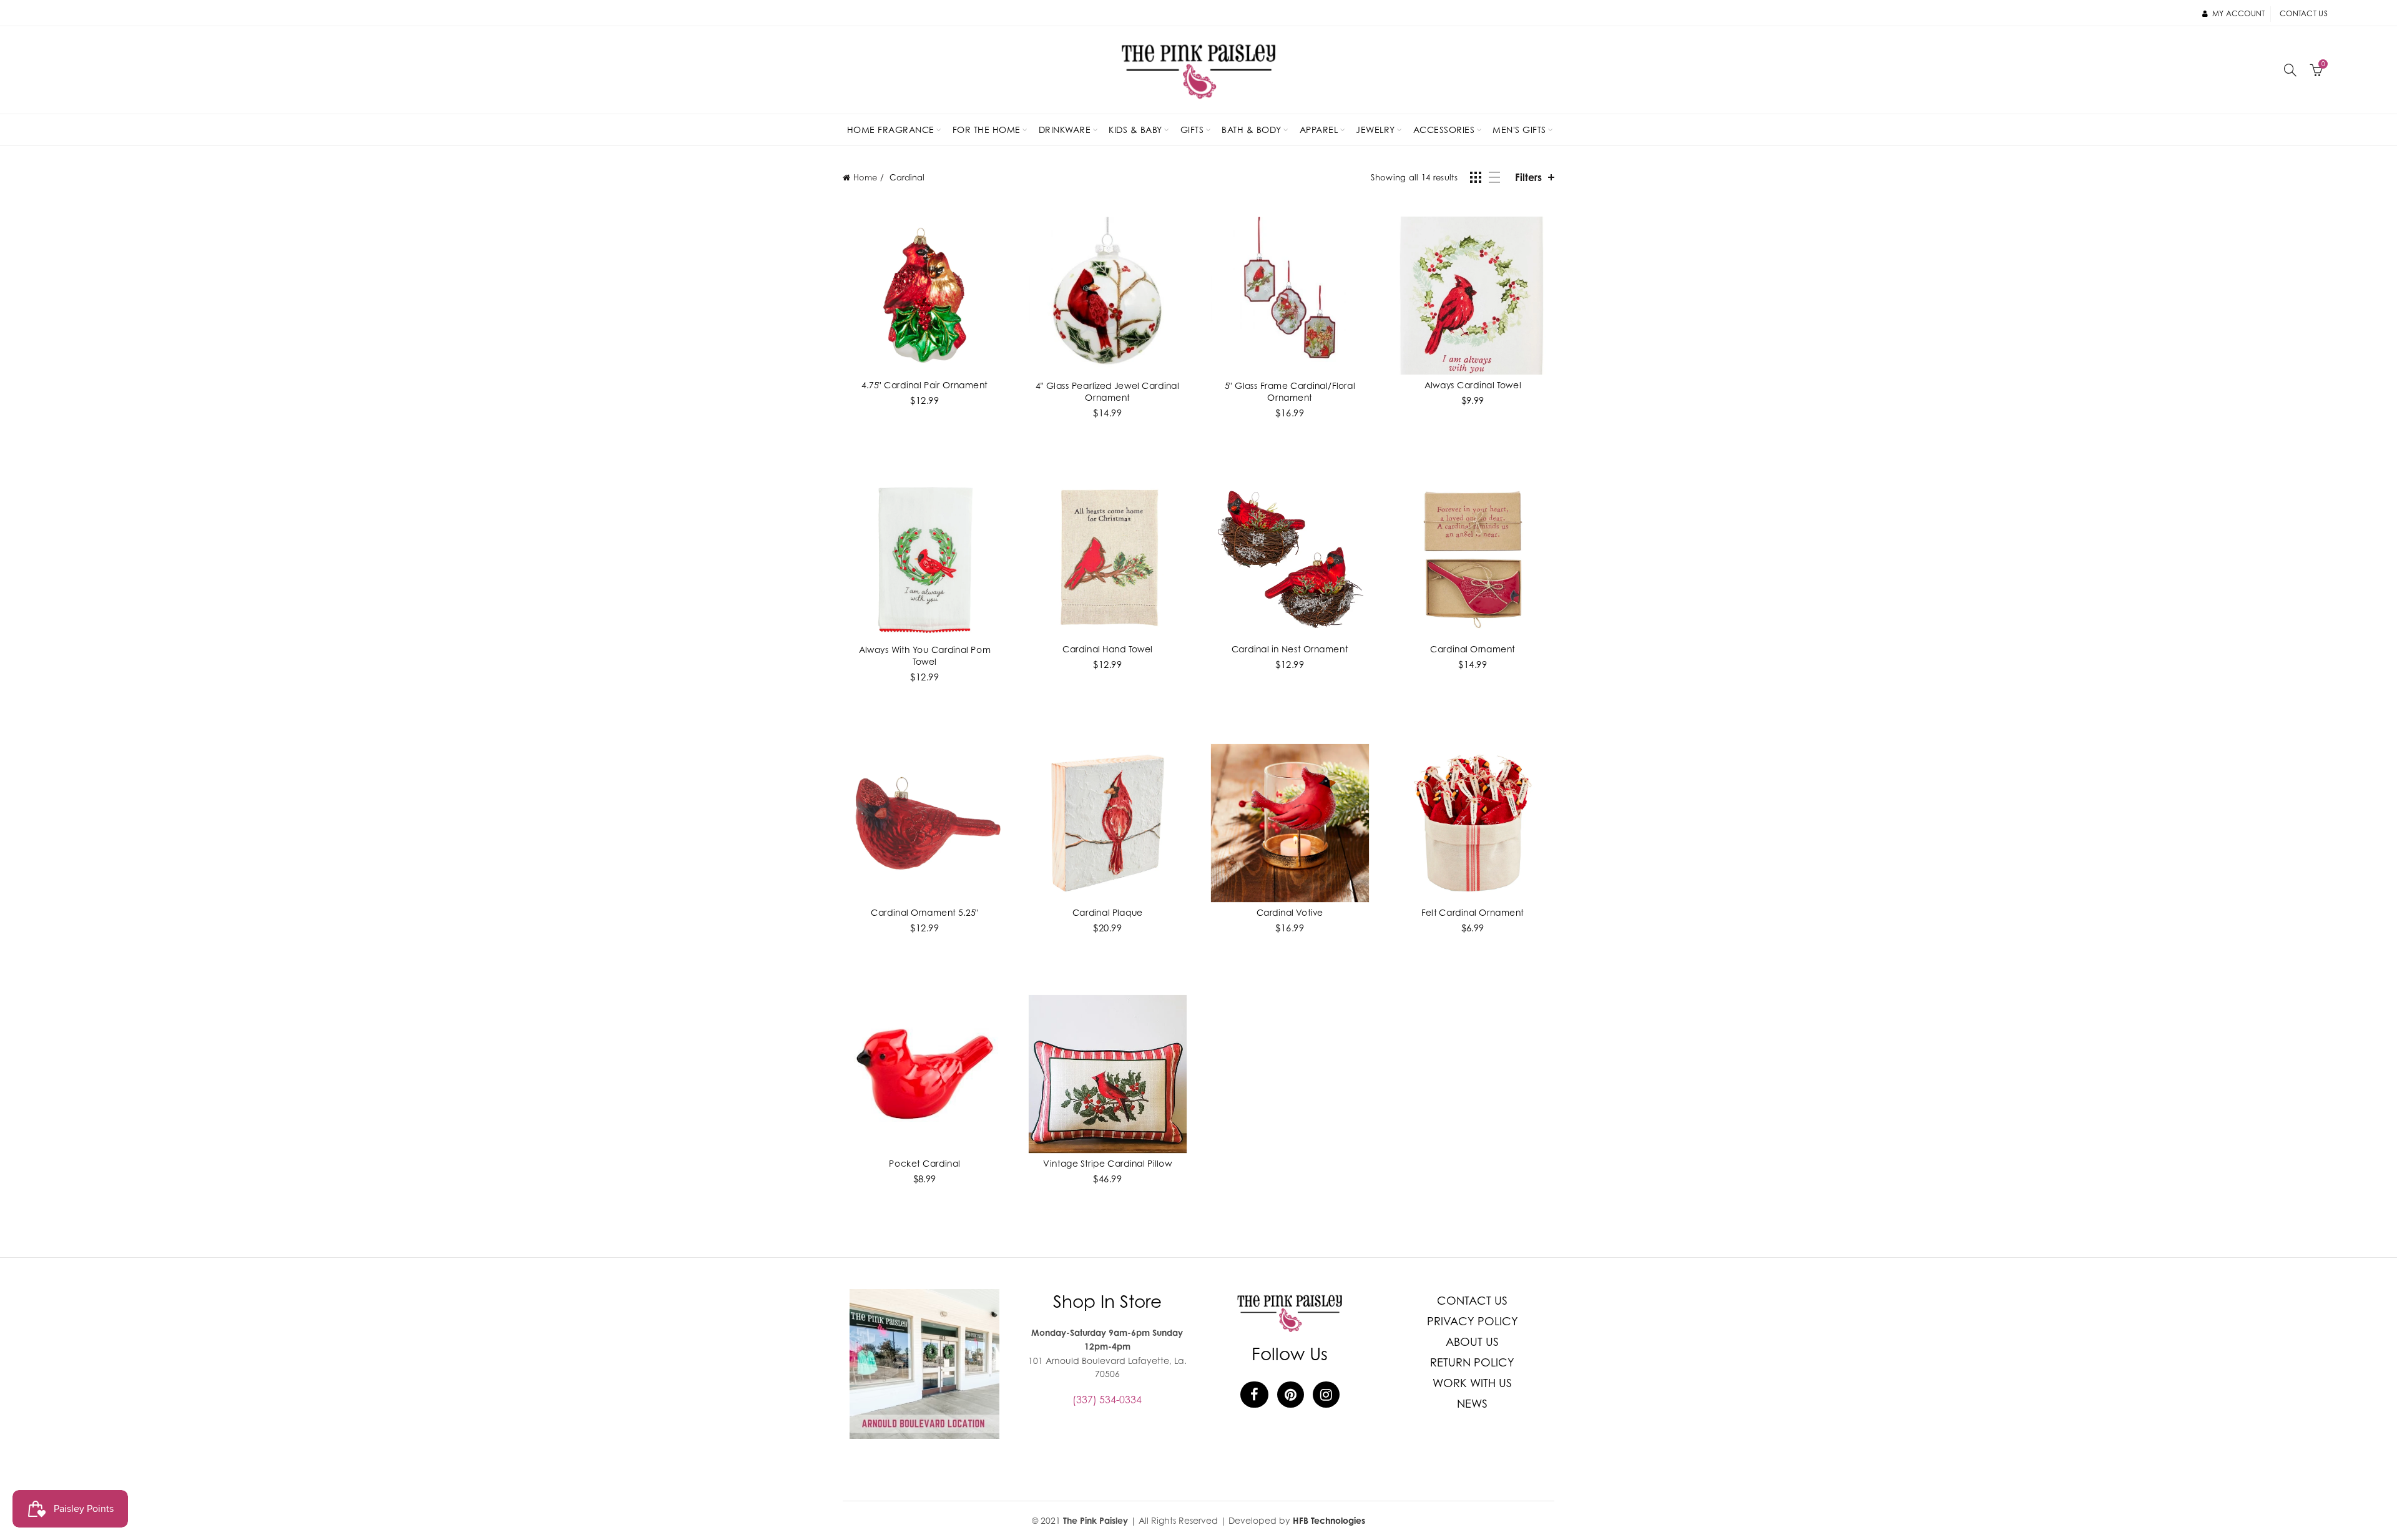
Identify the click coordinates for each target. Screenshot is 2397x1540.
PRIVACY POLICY (1473, 1321)
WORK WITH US (1472, 1383)
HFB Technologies (1329, 1520)
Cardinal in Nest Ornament (1290, 648)
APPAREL (1319, 130)
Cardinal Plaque (1107, 912)
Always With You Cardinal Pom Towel (925, 655)
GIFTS (1192, 130)
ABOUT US (1472, 1342)
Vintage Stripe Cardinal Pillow (1107, 1163)
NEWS (1472, 1404)
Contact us (2304, 13)
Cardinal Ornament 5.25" (924, 912)
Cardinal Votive (1290, 912)
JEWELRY (1375, 130)
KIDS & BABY (1135, 130)
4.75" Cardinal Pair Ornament (924, 384)
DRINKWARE (1065, 130)
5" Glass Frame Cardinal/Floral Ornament (1290, 391)
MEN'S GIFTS (1519, 130)
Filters (1528, 177)
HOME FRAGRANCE (891, 130)
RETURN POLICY (1472, 1362)
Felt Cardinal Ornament (1473, 912)
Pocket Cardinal (924, 1163)
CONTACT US (1472, 1301)
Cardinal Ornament (1473, 648)
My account (2238, 13)
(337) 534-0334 (1107, 1400)
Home (865, 177)
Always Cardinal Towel (1472, 384)
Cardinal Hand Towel (1107, 648)
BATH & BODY (1252, 130)
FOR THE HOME (987, 130)
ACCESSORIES (1444, 130)
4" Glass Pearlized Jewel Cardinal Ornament (1107, 391)
